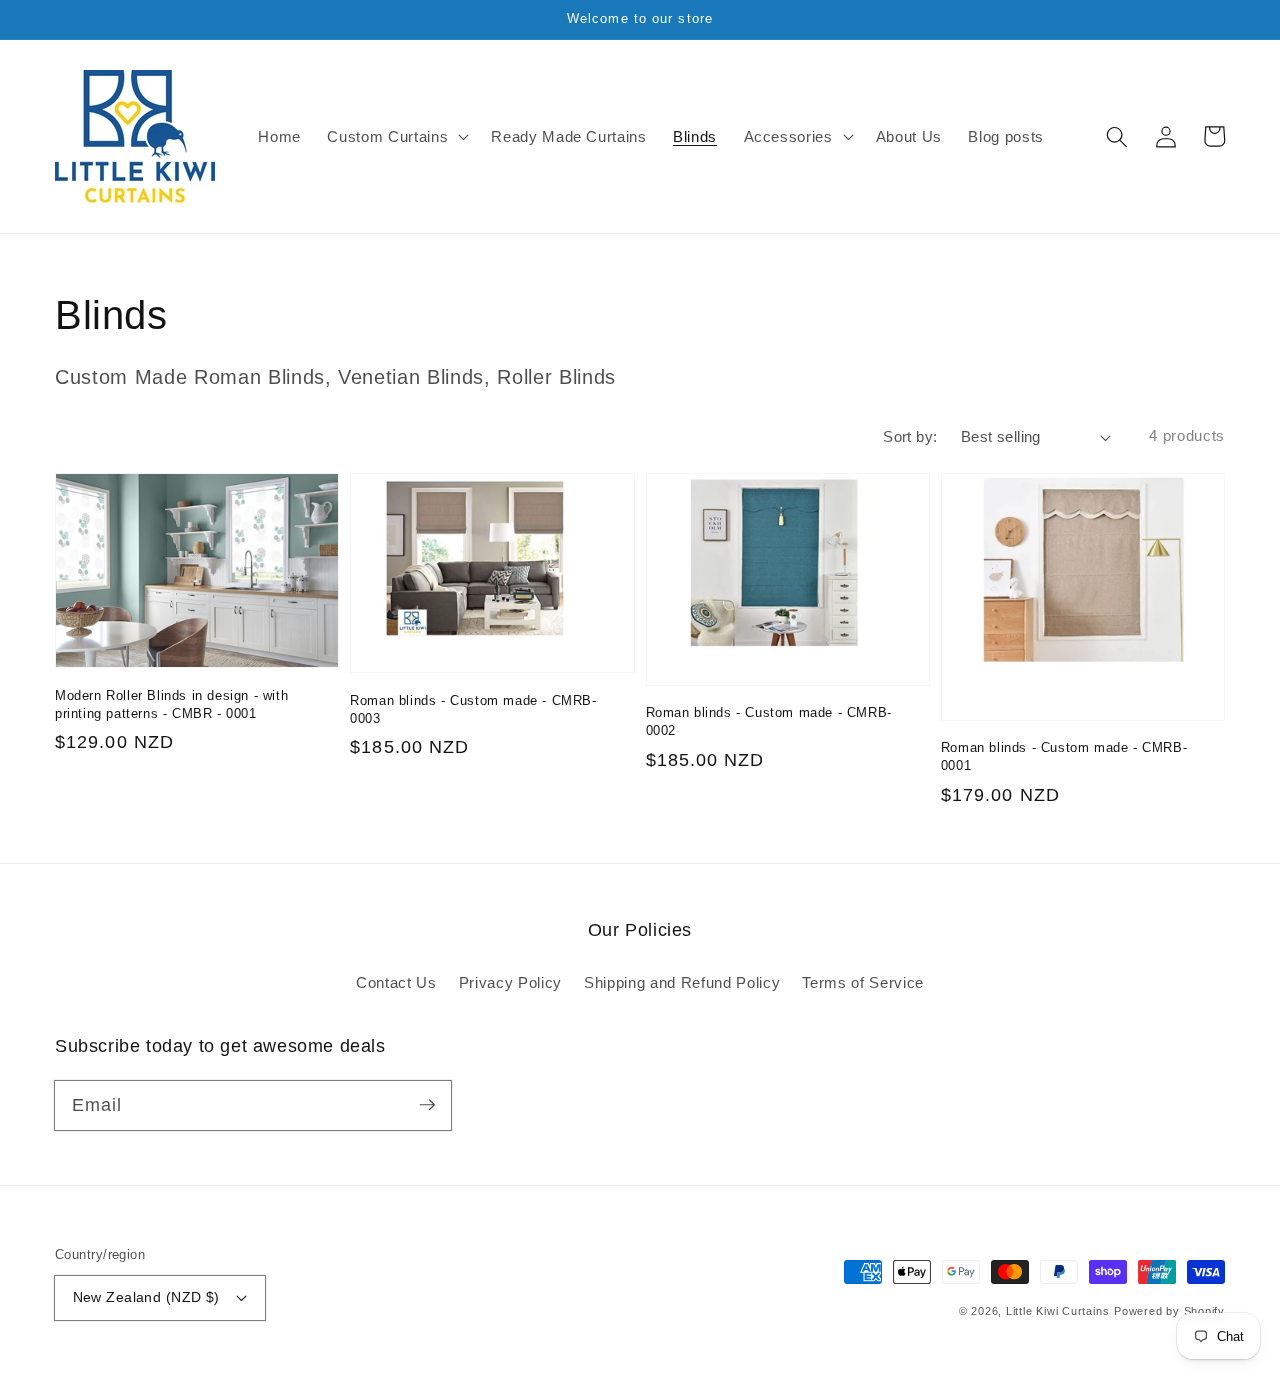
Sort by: (910, 436)
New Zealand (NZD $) (146, 1297)
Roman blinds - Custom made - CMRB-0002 (769, 721)
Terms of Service (863, 982)
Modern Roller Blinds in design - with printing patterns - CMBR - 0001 (171, 704)
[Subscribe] (427, 1105)
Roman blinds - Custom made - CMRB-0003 (473, 709)
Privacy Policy (510, 982)
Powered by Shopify (1169, 1311)
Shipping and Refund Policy (682, 982)
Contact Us (396, 982)
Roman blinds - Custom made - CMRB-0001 (1064, 756)
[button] (1117, 136)
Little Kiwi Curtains (1057, 1311)
